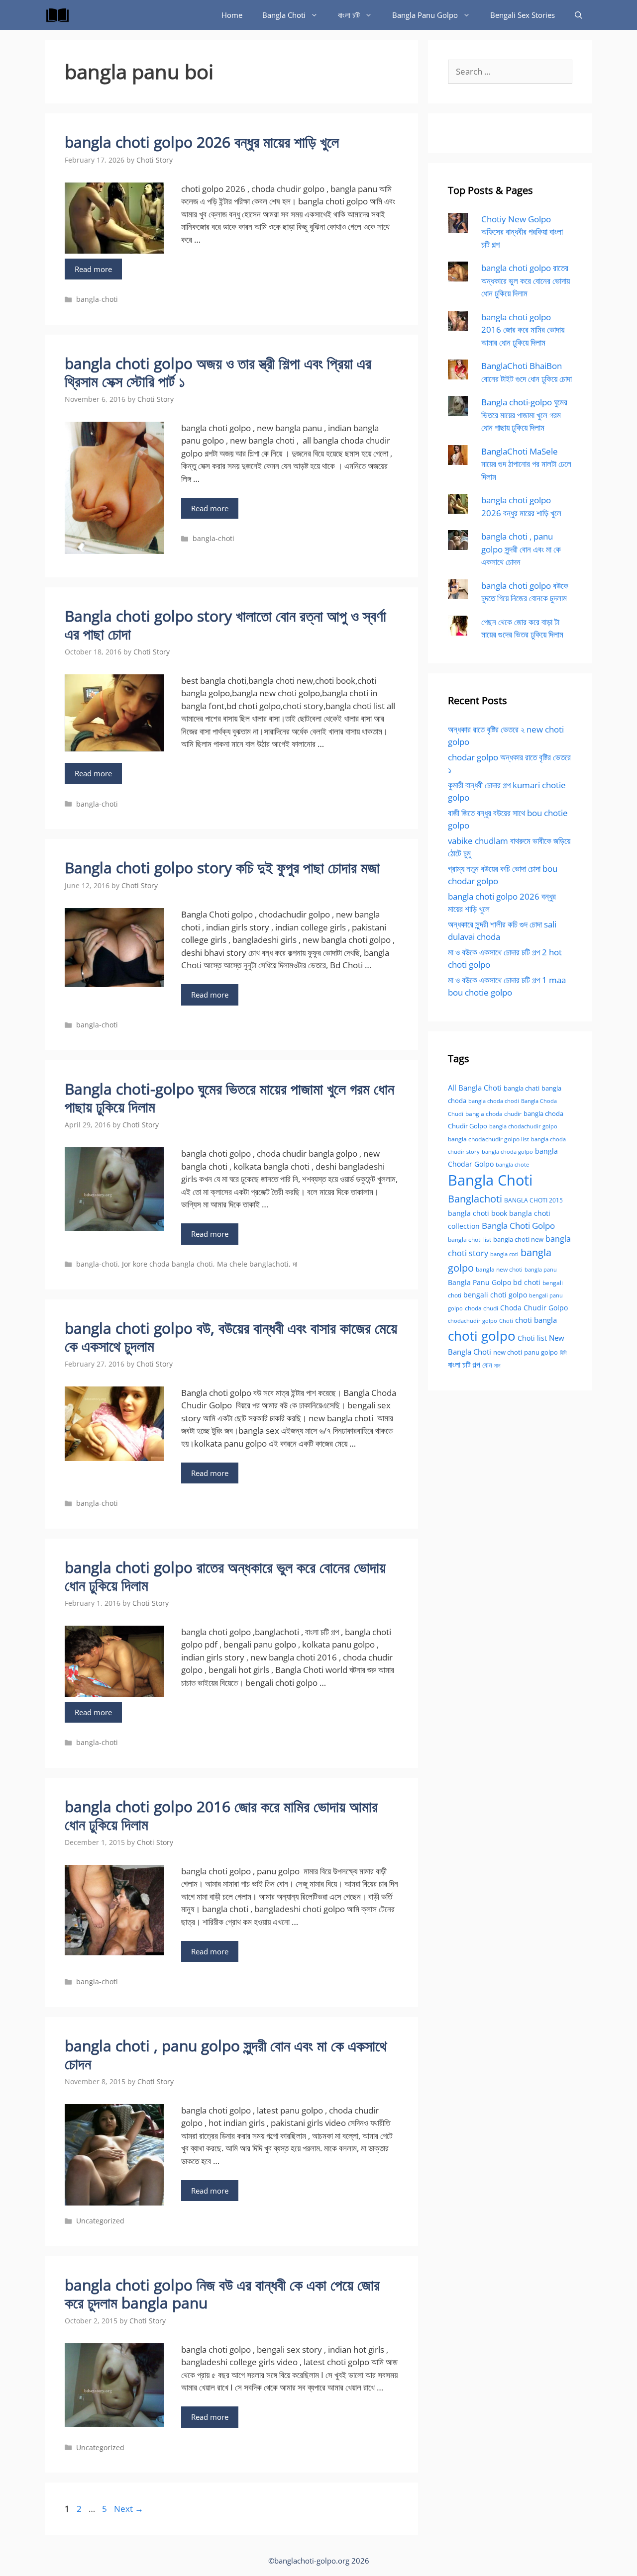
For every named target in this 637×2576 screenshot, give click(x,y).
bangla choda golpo (507, 1152)
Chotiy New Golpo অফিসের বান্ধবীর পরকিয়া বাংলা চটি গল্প (522, 232)
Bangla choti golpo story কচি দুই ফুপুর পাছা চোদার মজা (222, 868)
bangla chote (512, 1164)
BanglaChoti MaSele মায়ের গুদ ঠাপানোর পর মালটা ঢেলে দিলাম (526, 464)
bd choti (527, 1282)
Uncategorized (100, 2221)
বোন (487, 1365)
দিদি (563, 1352)
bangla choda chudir (493, 1114)
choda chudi (481, 1308)
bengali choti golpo (495, 1295)
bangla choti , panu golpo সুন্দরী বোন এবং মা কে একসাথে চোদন (226, 2055)
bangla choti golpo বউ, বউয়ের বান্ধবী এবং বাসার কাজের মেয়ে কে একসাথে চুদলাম (231, 1337)
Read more (93, 269)
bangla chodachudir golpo (523, 1126)
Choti (506, 1321)
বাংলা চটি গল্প (464, 1365)
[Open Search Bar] (579, 15)
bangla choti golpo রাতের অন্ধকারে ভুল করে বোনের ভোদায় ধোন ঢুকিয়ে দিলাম (225, 1576)
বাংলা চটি (349, 15)
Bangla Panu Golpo (425, 15)
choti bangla (536, 1320)
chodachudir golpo (473, 1321)
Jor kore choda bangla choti (167, 1264)
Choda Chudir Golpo (534, 1308)
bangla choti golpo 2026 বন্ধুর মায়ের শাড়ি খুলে (202, 142)
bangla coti (504, 1254)
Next (129, 2509)
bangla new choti (499, 1269)
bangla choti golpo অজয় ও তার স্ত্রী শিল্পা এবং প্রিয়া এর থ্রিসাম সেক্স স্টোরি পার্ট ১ (218, 372)
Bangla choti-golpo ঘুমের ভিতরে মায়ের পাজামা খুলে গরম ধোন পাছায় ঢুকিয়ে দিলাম (229, 1098)
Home (232, 15)
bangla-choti (97, 299)
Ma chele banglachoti (253, 1264)
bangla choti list (470, 1240)
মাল (497, 1365)
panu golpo (541, 1352)
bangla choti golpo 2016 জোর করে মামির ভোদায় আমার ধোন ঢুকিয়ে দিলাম (221, 1815)
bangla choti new (518, 1239)
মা (295, 1264)
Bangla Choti (284, 15)
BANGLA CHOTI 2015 (533, 1200)
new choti (508, 1352)
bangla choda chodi (494, 1101)
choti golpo (482, 1336)
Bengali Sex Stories (523, 15)
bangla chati (522, 1088)
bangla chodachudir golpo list (488, 1139)
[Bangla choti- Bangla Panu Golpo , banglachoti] (60, 15)
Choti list (532, 1338)
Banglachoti (475, 1199)
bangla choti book (478, 1213)
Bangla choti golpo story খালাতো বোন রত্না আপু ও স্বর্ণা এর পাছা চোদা (225, 625)
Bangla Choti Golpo (518, 1225)
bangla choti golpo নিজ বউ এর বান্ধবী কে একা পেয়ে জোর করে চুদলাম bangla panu (222, 2294)
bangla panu (541, 1269)
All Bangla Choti (475, 1088)
